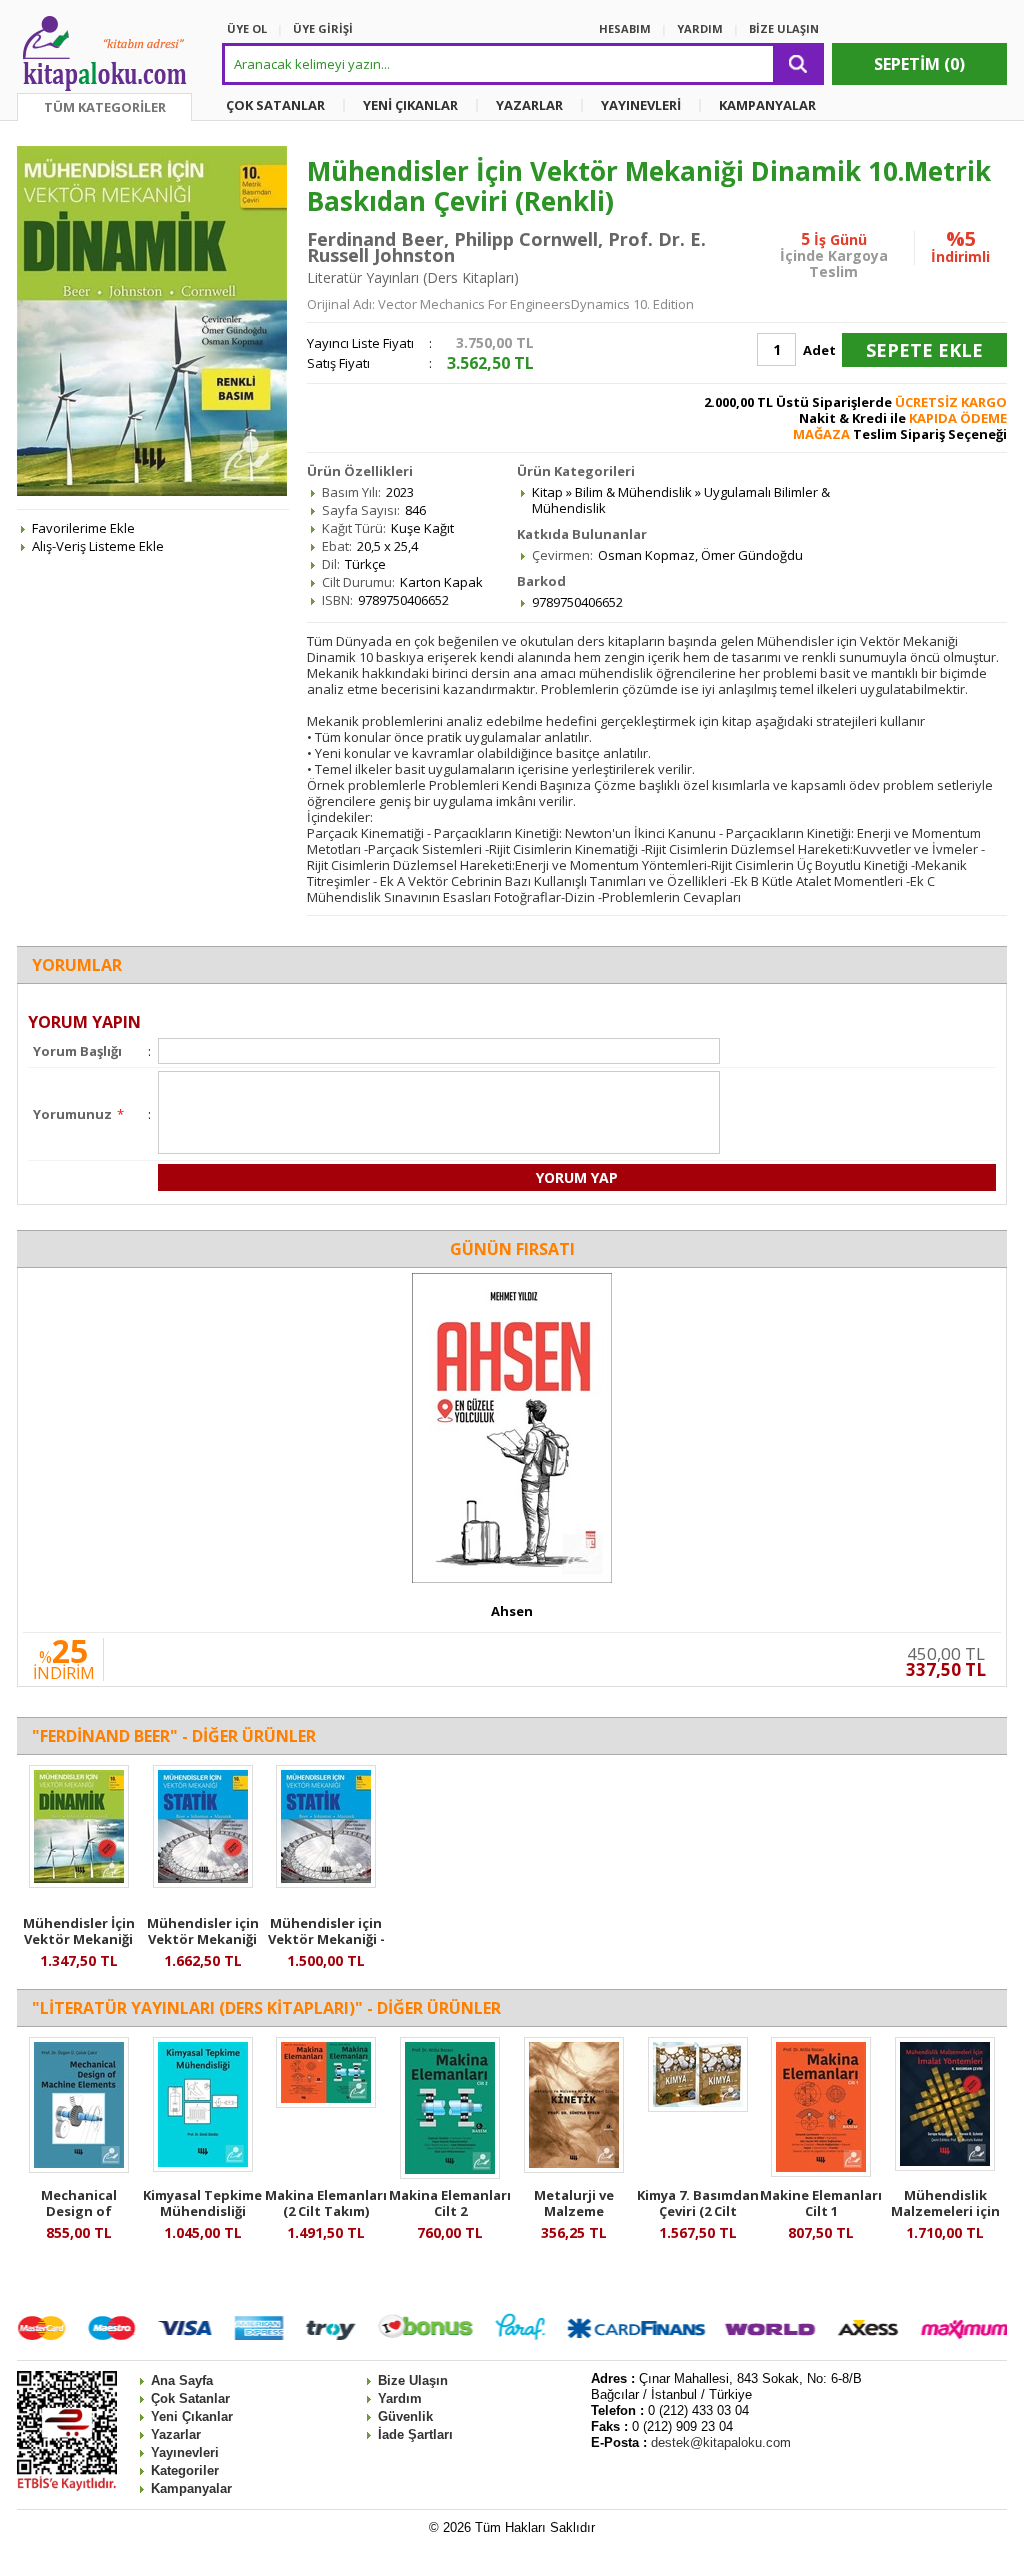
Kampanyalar (191, 2488)
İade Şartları (415, 2434)
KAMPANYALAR (767, 105)
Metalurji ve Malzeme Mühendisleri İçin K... (574, 2219)
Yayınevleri (185, 2452)
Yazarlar (176, 2434)
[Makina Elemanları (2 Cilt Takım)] (326, 2103)
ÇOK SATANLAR (275, 105)
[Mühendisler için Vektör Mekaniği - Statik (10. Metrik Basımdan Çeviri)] (326, 1883)
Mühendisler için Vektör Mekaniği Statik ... (203, 1939)
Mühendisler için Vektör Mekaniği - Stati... (326, 1939)
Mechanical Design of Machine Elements (79, 2211)
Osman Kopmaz (646, 555)
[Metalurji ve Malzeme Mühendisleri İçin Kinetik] (574, 2168)
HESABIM (625, 28)
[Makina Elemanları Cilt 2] (450, 2174)
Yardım (400, 2398)
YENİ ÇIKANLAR (410, 105)
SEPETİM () (919, 64)
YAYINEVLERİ (641, 105)
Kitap (547, 492)
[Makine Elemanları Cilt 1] (821, 2172)
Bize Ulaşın (413, 2380)
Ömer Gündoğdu (752, 555)
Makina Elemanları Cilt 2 (450, 2203)
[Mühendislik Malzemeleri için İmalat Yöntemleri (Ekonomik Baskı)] (945, 2166)
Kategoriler (185, 2470)
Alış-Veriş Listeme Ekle (98, 546)
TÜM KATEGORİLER (105, 107)
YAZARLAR (529, 105)
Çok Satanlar (190, 2398)
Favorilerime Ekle (83, 528)
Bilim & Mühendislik (633, 492)
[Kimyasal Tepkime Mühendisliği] (203, 2167)
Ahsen (512, 1611)
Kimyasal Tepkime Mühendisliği (202, 2203)
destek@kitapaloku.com (721, 2442)
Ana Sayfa (182, 2380)
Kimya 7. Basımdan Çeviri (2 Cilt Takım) (698, 2211)
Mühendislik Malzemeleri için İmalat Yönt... (945, 2211)
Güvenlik (405, 2416)
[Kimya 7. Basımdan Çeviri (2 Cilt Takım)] (698, 2107)
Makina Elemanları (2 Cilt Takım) (326, 2203)
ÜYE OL (247, 28)
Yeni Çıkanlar (192, 2416)
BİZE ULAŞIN (784, 28)
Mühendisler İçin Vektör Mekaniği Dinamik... (79, 1939)
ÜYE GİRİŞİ (323, 28)
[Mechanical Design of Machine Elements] (79, 2168)
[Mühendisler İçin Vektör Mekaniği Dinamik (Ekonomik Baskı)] (79, 1883)
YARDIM (700, 28)
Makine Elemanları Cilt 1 (821, 2203)
